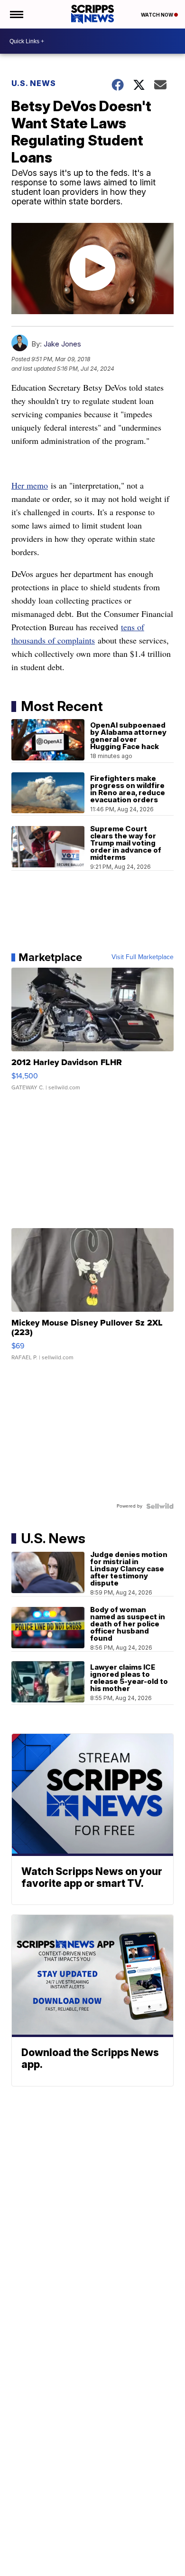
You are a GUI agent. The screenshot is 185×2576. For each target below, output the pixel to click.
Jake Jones (62, 344)
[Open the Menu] (16, 14)
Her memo (30, 485)
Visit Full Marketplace (143, 957)
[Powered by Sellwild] (160, 1506)
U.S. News (34, 83)
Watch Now (157, 15)
